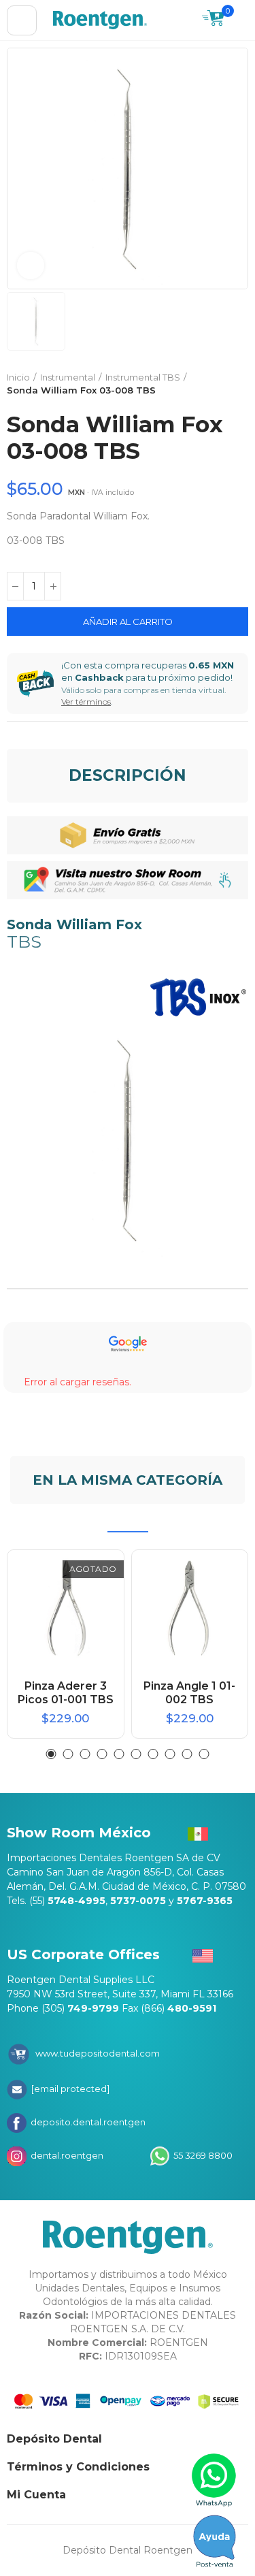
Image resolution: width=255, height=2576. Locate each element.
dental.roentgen (66, 2155)
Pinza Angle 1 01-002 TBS (189, 1693)
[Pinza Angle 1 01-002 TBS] (190, 1608)
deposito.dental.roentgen (87, 2122)
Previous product (204, 384)
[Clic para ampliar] (31, 265)
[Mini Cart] (213, 20)
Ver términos (86, 702)
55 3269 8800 (202, 2155)
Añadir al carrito (128, 622)
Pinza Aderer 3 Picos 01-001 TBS (66, 1693)
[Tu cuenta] (241, 20)
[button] (51, 1754)
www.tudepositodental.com (98, 2053)
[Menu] (22, 20)
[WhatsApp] (215, 2480)
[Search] (185, 20)
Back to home (221, 384)
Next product (238, 384)
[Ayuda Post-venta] (215, 2541)
